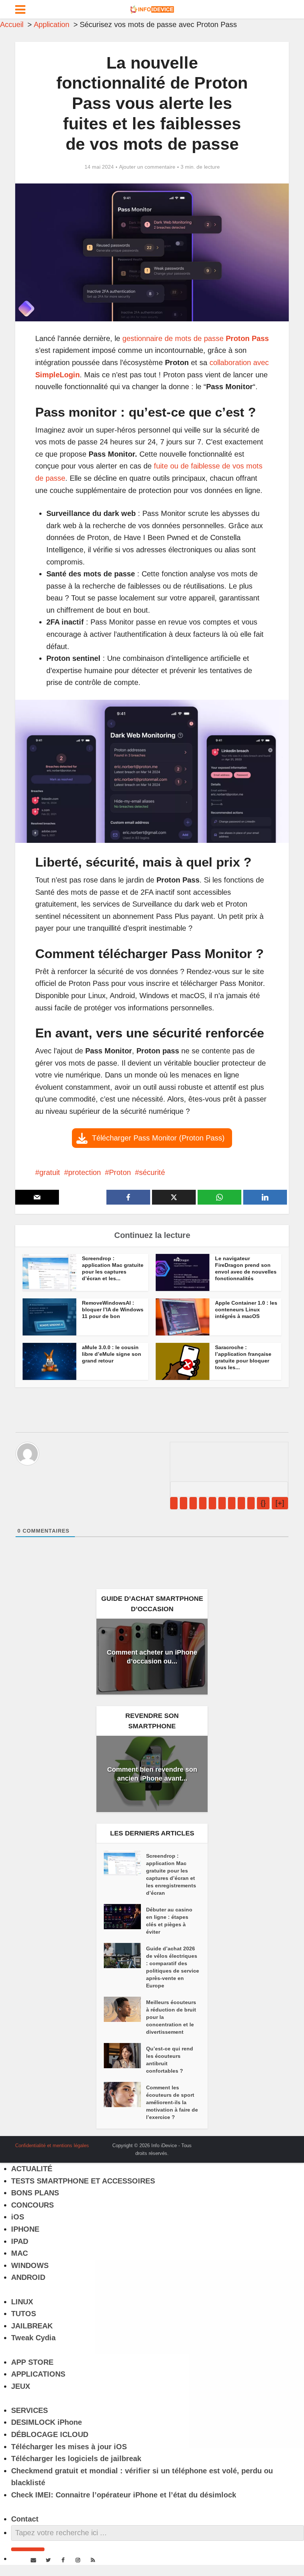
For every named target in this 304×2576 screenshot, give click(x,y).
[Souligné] (193, 1503)
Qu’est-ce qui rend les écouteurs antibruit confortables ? (170, 2060)
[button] (152, 1138)
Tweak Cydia (33, 2338)
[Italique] (184, 1503)
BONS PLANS (35, 2193)
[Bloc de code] (241, 1503)
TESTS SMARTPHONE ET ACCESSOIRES (83, 2181)
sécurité (152, 1172)
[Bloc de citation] (232, 1503)
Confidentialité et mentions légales (52, 2145)
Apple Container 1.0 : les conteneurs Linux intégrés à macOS (246, 1309)
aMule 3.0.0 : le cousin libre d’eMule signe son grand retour (112, 1354)
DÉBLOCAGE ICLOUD (50, 2434)
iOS (18, 2217)
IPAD (20, 2241)
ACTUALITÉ (32, 2169)
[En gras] (174, 1503)
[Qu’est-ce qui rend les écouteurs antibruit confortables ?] (125, 2056)
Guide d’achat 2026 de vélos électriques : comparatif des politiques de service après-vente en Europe (173, 1967)
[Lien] (251, 1503)
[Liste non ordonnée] (222, 1503)
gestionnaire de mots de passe (196, 338)
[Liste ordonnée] (212, 1503)
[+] (280, 1503)
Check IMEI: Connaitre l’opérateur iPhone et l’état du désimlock (124, 2495)
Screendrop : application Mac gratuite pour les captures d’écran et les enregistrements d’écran (171, 1874)
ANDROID (28, 2277)
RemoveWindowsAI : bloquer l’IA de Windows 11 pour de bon (113, 1309)
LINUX (22, 2302)
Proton (120, 1172)
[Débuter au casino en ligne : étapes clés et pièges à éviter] (125, 1917)
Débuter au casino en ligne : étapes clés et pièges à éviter (169, 1921)
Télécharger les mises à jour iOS (69, 2447)
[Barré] (203, 1503)
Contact (25, 2519)
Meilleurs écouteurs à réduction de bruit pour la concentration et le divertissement (171, 2017)
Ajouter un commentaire (147, 167)
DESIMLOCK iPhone (47, 2422)
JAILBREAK (32, 2326)
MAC (19, 2253)
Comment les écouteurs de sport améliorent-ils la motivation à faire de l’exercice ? (172, 2102)
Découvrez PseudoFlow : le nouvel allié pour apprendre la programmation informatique (145, 2143)
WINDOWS (30, 2265)
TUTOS (24, 2314)
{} (263, 1503)
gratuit (50, 1172)
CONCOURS (32, 2205)
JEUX (21, 2386)
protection (85, 1172)
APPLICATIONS (38, 2374)
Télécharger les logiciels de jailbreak (76, 2459)
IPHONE (25, 2229)
